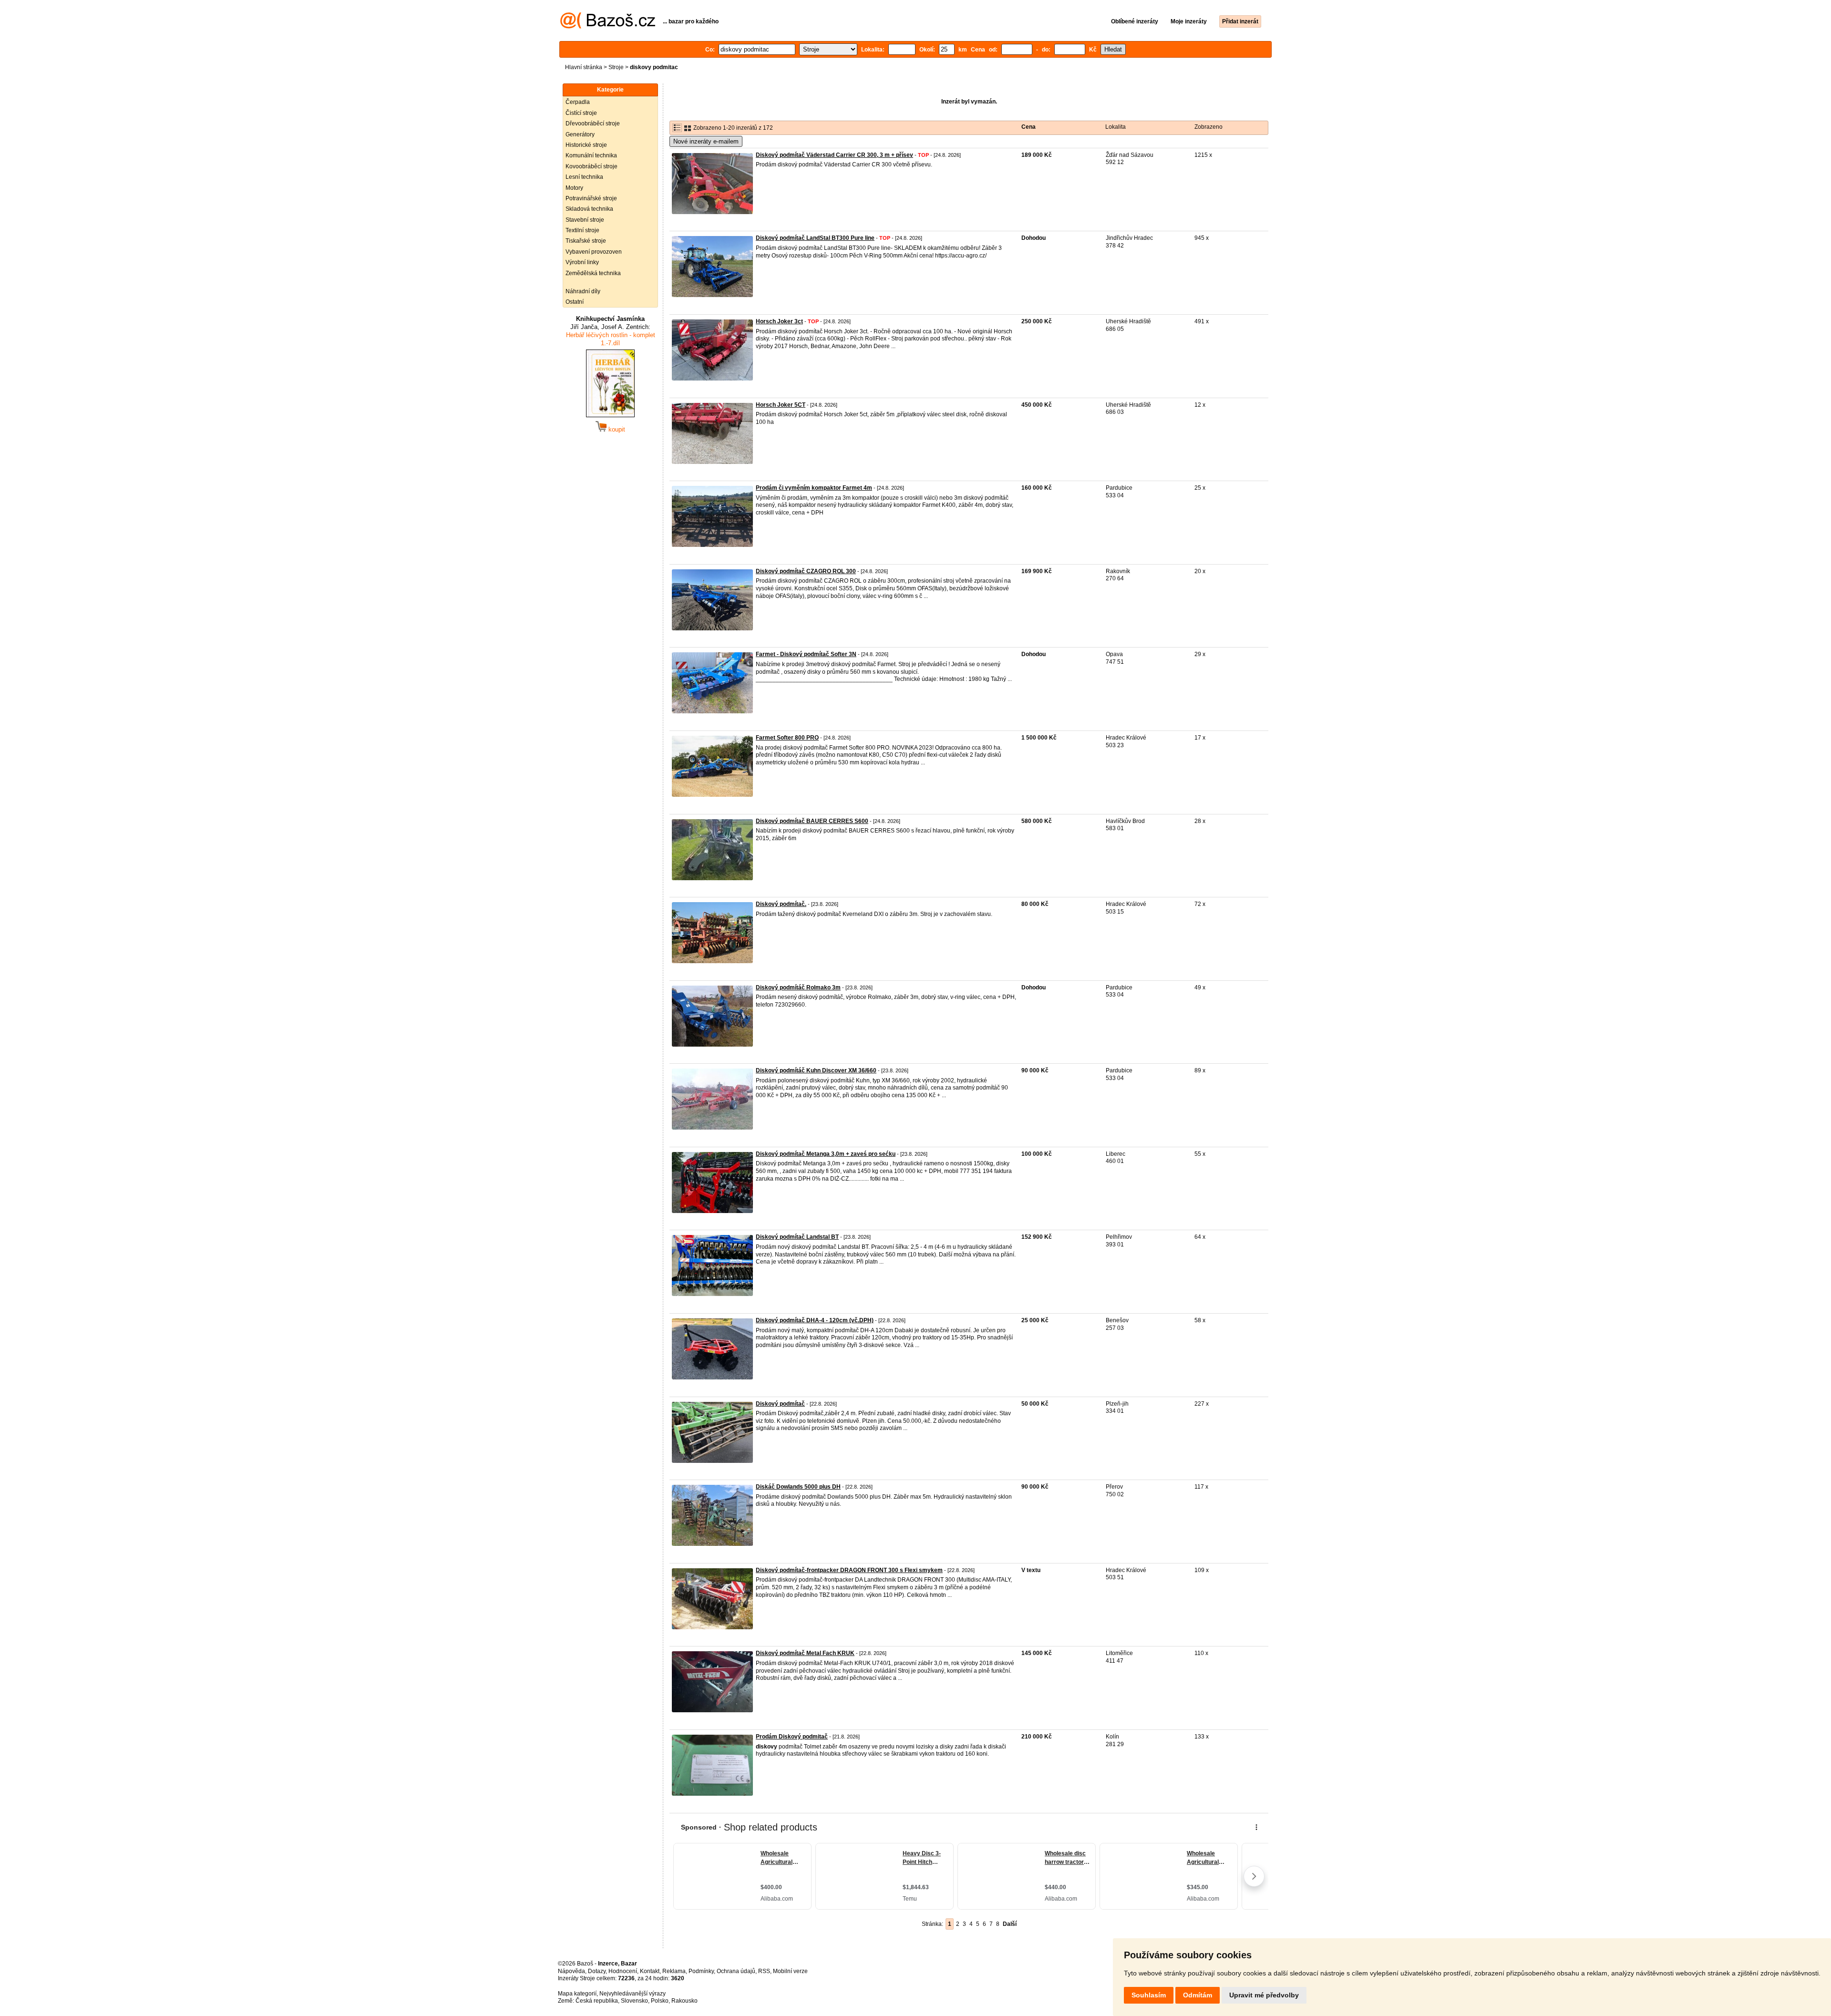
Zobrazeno (1209, 127)
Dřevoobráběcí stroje (593, 123)
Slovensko (634, 2001)
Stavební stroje (585, 220)
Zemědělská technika (593, 273)
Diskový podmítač (780, 1404)
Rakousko (684, 2001)
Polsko (660, 2001)
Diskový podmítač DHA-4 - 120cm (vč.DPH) (815, 1320)
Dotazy (597, 1971)
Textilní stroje (582, 230)
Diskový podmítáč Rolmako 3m (798, 987)
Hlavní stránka (584, 67)
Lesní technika (584, 177)
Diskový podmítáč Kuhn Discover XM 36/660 (816, 1070)
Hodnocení (623, 1971)
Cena (1029, 127)
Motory (574, 188)
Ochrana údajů (736, 1971)
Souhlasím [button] (1149, 1995)
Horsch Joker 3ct (779, 321)
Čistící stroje (581, 113)
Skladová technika (589, 209)
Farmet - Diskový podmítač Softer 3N (806, 654)
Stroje (616, 67)
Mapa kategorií (577, 1994)
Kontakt (650, 1971)
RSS (764, 1971)
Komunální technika (591, 155)
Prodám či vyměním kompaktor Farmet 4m (814, 488)
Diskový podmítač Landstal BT (797, 1237)
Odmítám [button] (1198, 1995)
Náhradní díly (583, 291)
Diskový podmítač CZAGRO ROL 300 (806, 571)
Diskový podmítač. (781, 904)
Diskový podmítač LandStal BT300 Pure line (815, 238)
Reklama (674, 1971)
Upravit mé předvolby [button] (1264, 1995)
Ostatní (575, 302)
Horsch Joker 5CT (781, 405)
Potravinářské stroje (591, 198)
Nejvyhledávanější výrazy (633, 1994)
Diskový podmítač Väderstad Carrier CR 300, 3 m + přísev (834, 155)
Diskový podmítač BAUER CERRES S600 (812, 821)
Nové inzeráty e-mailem (706, 141)
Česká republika (597, 2001)
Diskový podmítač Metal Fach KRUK (805, 1653)
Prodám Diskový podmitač (792, 1737)
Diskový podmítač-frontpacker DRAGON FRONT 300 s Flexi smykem (849, 1570)
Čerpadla (578, 102)
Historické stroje (586, 145)
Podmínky (701, 1971)
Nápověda (571, 1971)
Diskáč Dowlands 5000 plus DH (798, 1487)
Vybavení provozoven (594, 252)
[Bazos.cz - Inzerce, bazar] (608, 27)
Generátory (580, 134)
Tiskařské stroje (586, 241)
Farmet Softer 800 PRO (787, 738)
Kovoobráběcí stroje (591, 166)
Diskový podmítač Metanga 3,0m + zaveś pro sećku (826, 1154)
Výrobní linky (582, 262)
